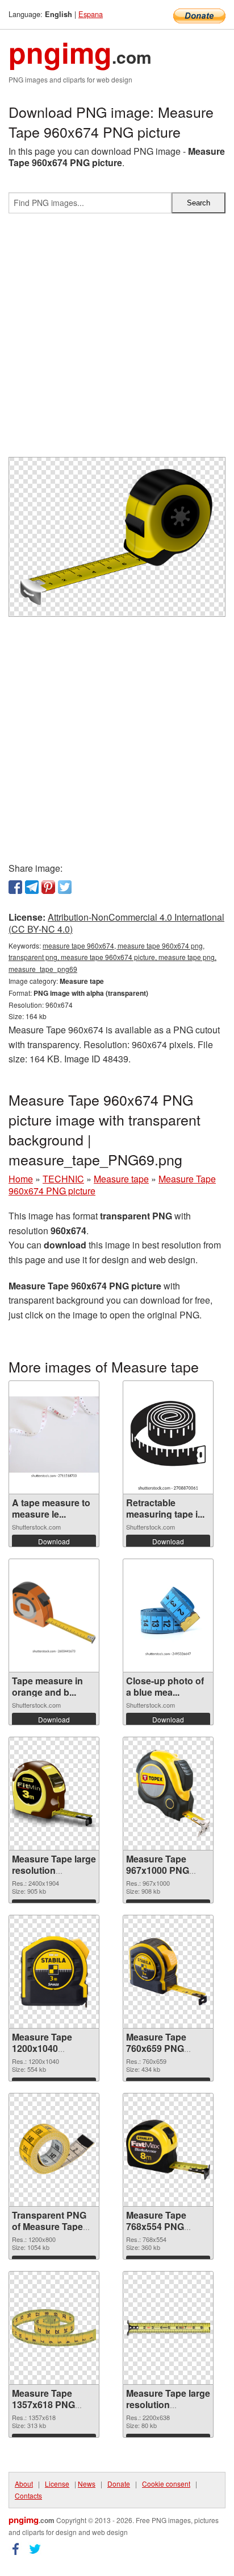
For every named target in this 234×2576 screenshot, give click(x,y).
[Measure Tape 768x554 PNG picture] (168, 2150)
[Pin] (48, 887)
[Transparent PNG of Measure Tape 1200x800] (54, 2150)
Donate (119, 2484)
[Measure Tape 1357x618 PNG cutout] (54, 2328)
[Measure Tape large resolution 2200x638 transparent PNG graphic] (168, 2328)
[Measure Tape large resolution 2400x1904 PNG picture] (54, 1794)
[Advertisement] (117, 340)
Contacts (28, 2495)
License (57, 2484)
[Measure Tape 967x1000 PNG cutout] (168, 1793)
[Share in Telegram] (32, 887)
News (87, 2484)
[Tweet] (65, 887)
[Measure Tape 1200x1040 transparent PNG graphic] (54, 1972)
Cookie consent (166, 2484)
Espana (91, 14)
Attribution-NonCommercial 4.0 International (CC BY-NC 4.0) (116, 923)
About (24, 2484)
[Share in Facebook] (15, 887)
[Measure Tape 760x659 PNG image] (168, 1972)
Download (54, 1541)
